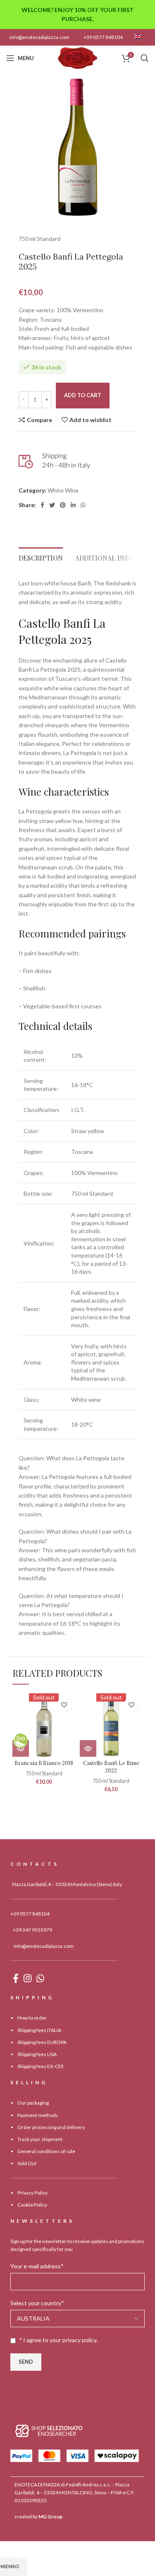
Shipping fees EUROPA (42, 2042)
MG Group (50, 2517)
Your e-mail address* (37, 2266)
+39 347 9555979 (32, 1930)
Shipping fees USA (37, 2054)
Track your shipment (40, 2139)
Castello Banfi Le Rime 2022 (111, 1767)
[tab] (41, 556)
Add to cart (83, 395)
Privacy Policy (32, 2193)
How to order (32, 2018)
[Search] (145, 58)
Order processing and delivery (51, 2127)
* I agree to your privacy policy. (58, 2340)
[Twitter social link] (52, 505)
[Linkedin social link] (73, 505)
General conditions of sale (46, 2151)
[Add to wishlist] (64, 1705)
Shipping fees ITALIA (39, 2030)
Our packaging (33, 2103)
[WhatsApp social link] (83, 505)
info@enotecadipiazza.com (39, 37)
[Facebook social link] (42, 505)
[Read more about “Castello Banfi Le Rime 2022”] (88, 1748)
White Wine (63, 490)
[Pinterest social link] (63, 505)
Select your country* (37, 2303)
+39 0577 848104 (103, 37)
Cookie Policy (32, 2205)
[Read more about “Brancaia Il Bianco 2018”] (21, 1748)
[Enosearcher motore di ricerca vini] (49, 2430)
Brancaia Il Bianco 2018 (44, 1763)
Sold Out (27, 2163)
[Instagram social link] (27, 1978)
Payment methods (38, 2115)
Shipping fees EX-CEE (41, 2066)
